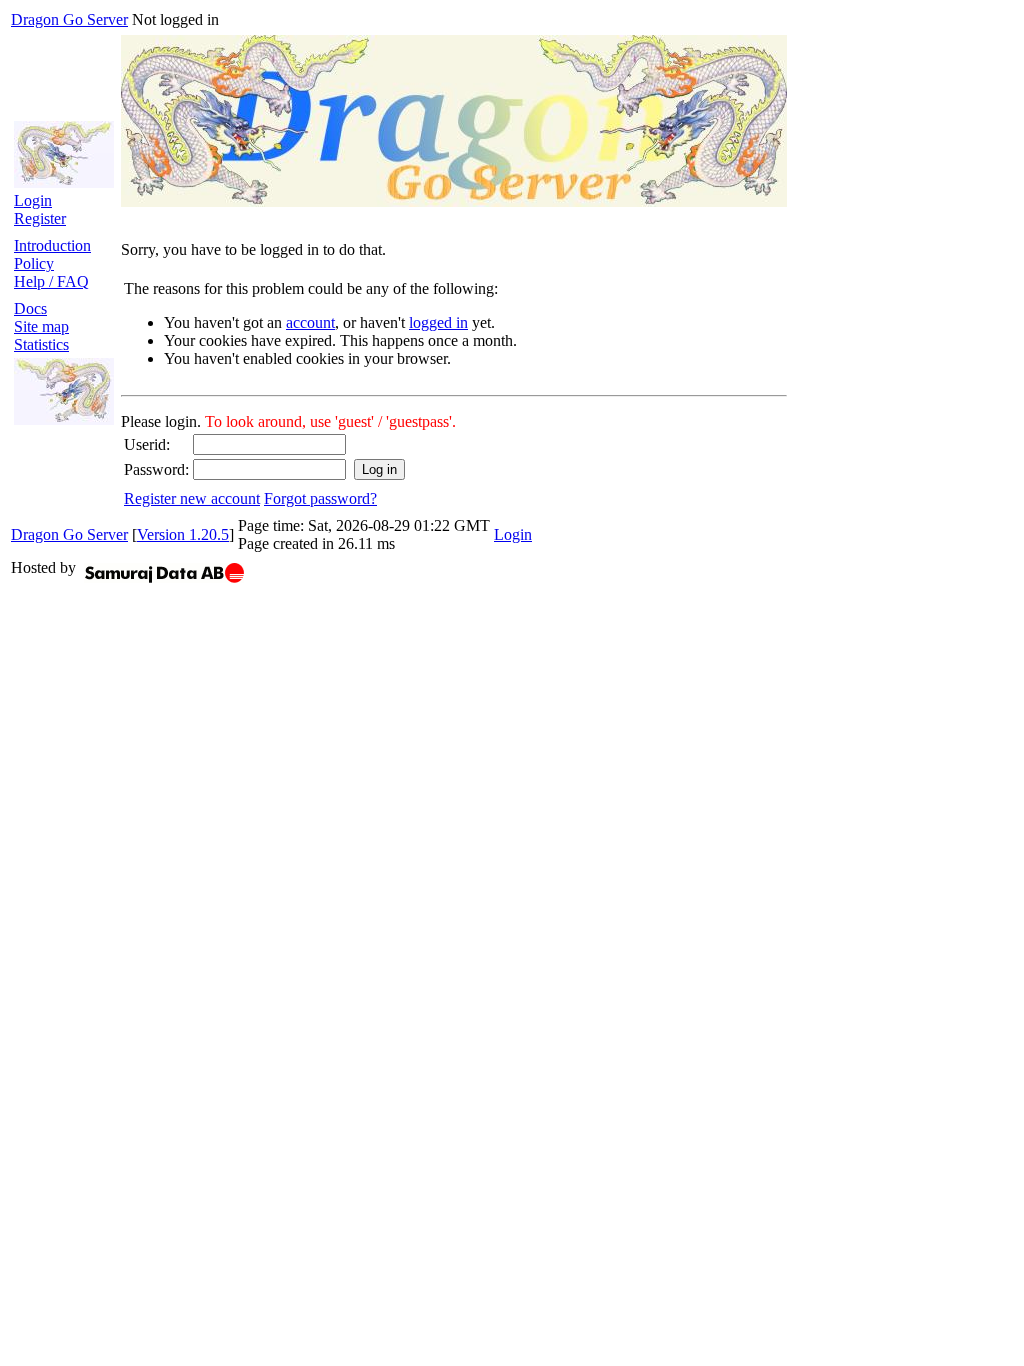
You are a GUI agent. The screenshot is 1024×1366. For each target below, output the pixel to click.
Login (33, 200)
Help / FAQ (51, 281)
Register (40, 218)
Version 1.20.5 (183, 534)
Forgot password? (320, 498)
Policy (34, 263)
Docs (30, 308)
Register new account (192, 498)
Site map (41, 326)
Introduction (52, 245)
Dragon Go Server (69, 19)
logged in (438, 322)
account (310, 322)
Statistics (41, 344)
